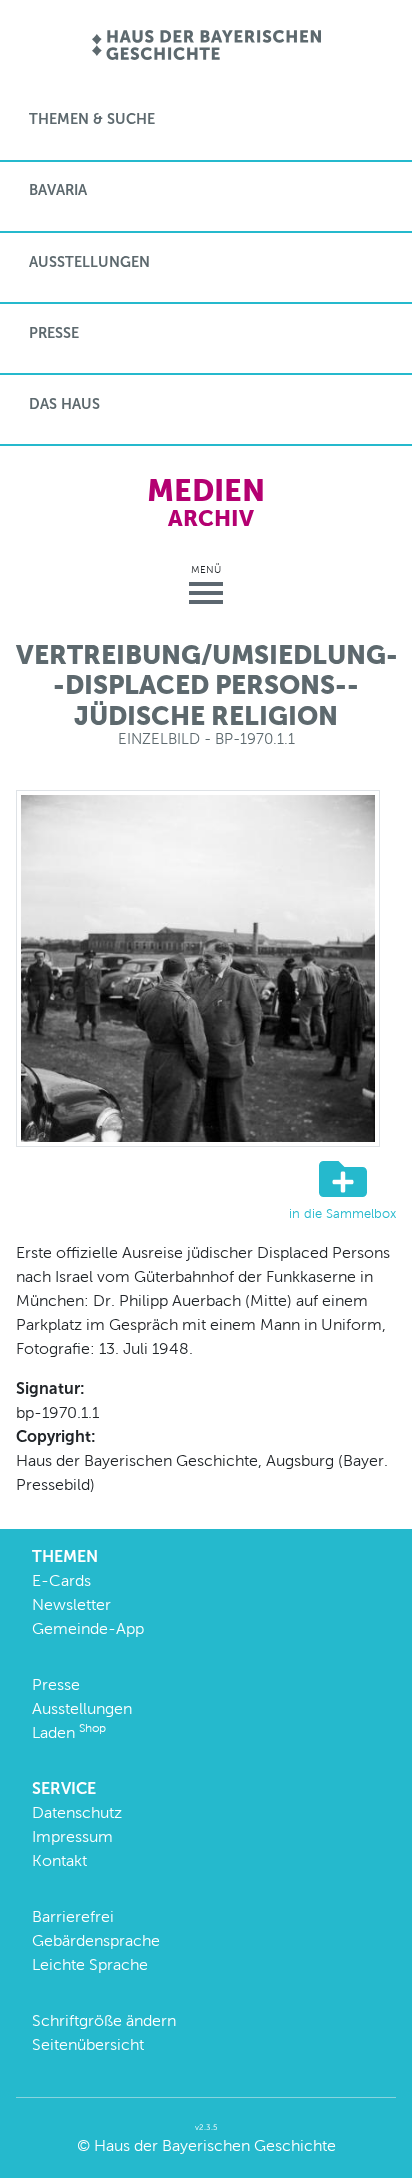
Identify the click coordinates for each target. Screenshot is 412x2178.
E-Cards (61, 1580)
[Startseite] (206, 46)
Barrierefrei (73, 1916)
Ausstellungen (89, 262)
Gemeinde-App (88, 1628)
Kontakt (59, 1860)
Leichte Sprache (90, 1964)
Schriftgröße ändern (104, 2020)
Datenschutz (77, 1812)
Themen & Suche (92, 119)
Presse (54, 333)
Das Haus (64, 404)
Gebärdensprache (96, 1940)
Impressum (72, 1836)
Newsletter (71, 1604)
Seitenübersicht (88, 2044)
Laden (69, 1732)
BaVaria (58, 190)
